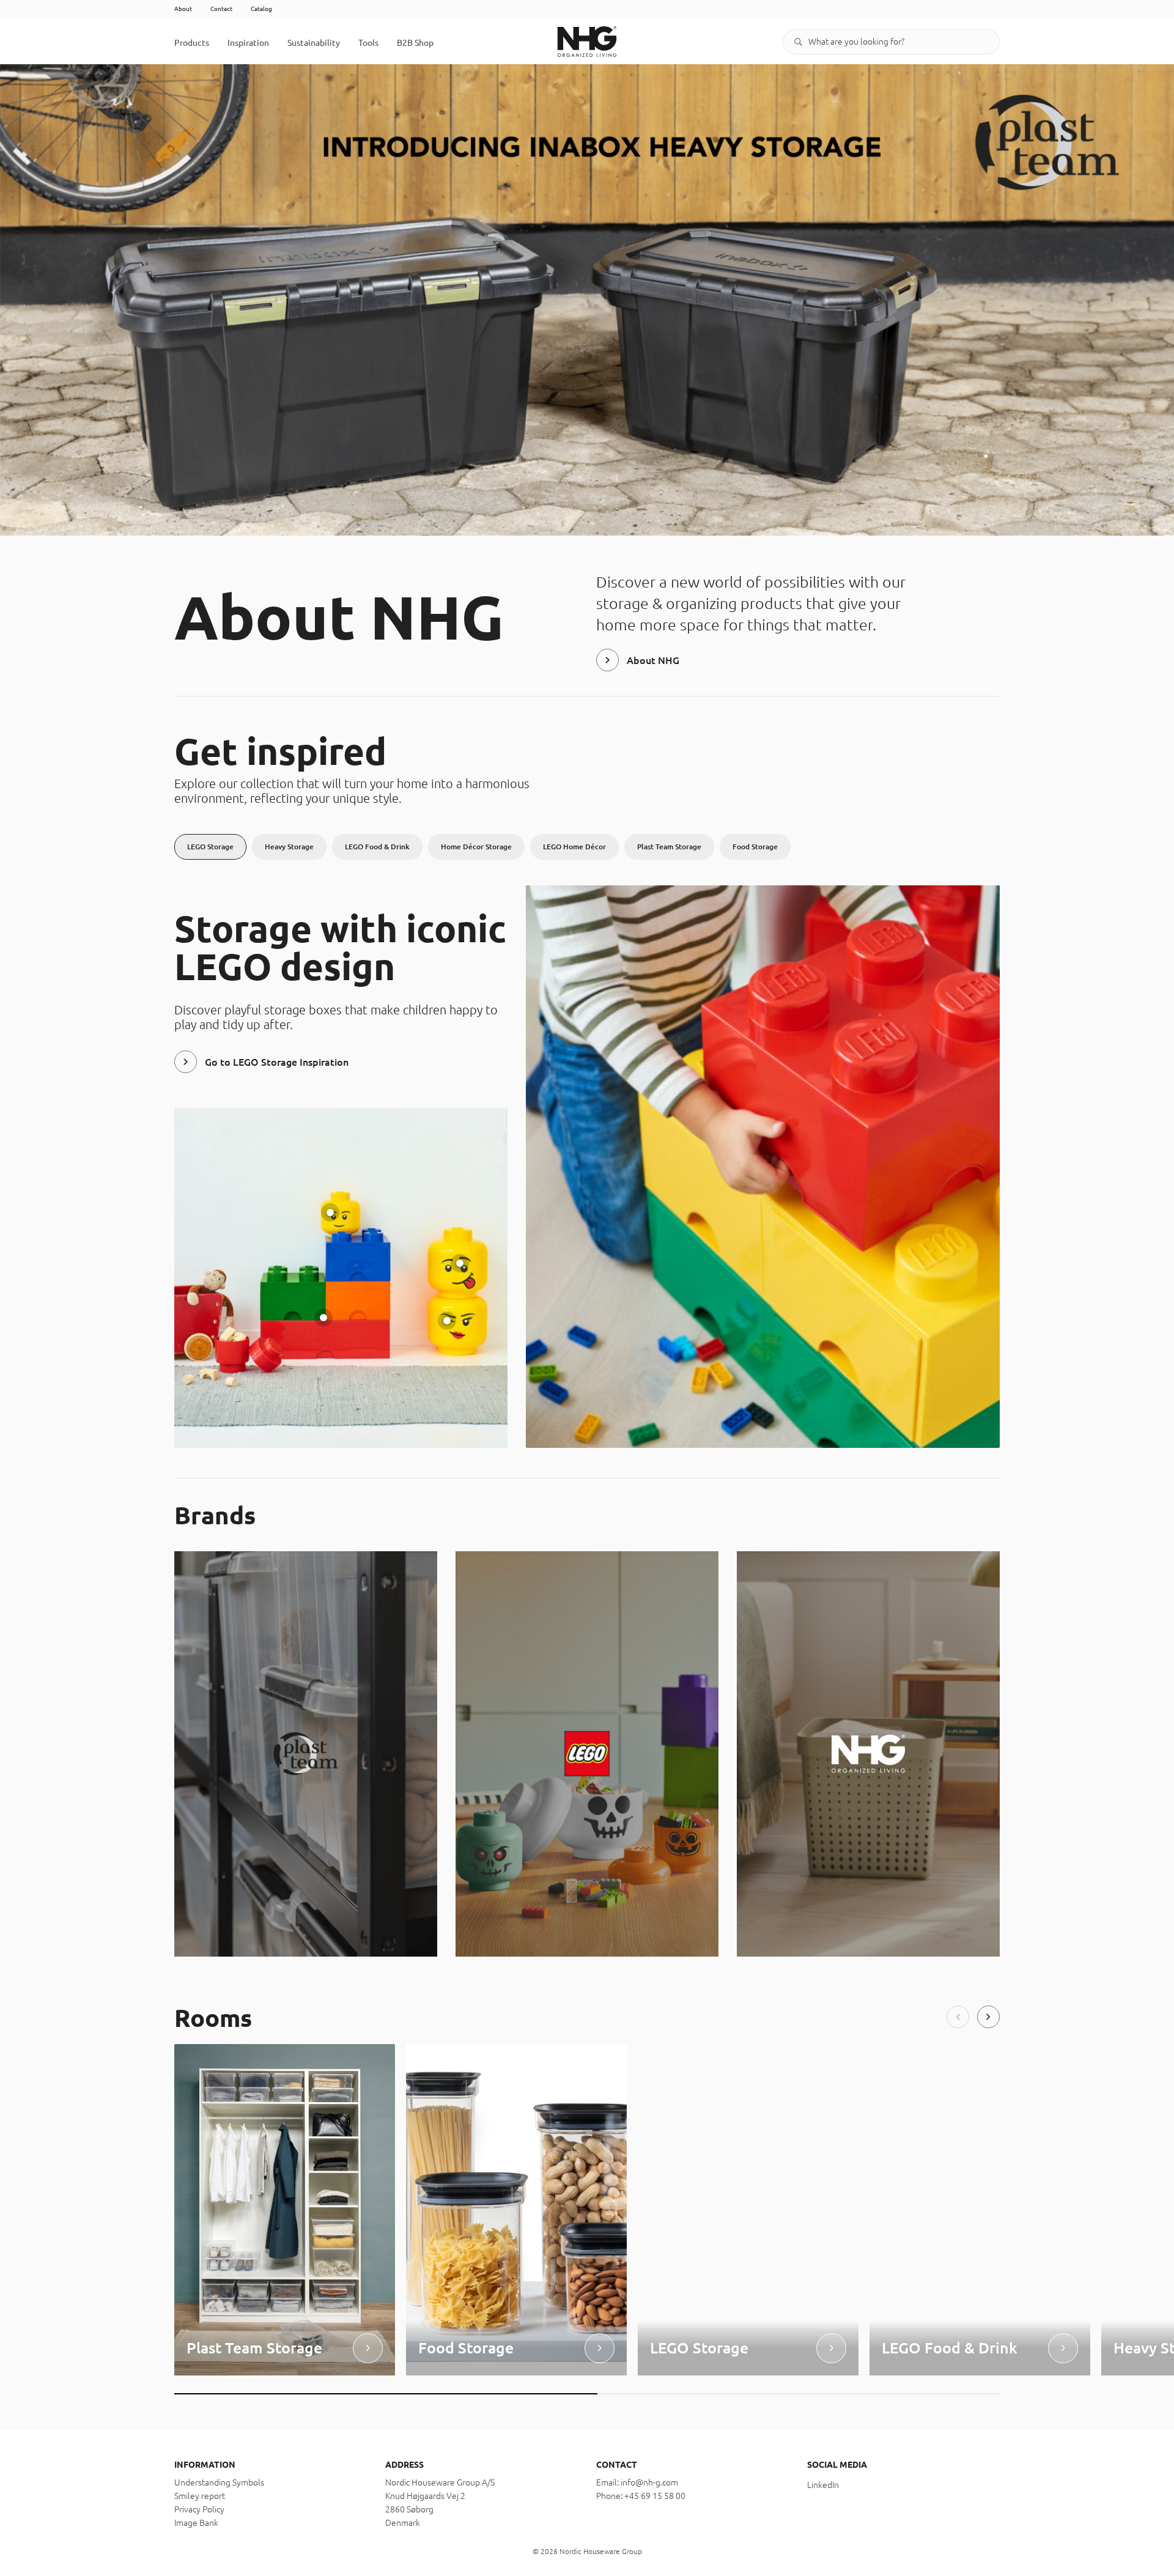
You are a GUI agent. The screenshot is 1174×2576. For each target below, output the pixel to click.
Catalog (261, 9)
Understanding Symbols (219, 2482)
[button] (958, 2017)
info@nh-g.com (649, 2482)
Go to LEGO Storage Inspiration (277, 1062)
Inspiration (248, 43)
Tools (368, 43)
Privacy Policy (199, 2509)
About (183, 9)
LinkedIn (823, 2485)
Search (798, 42)
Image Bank (196, 2523)
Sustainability (314, 43)
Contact (221, 9)
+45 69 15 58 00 (655, 2496)
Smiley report (200, 2496)
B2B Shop (415, 43)
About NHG (653, 660)
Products (192, 43)
